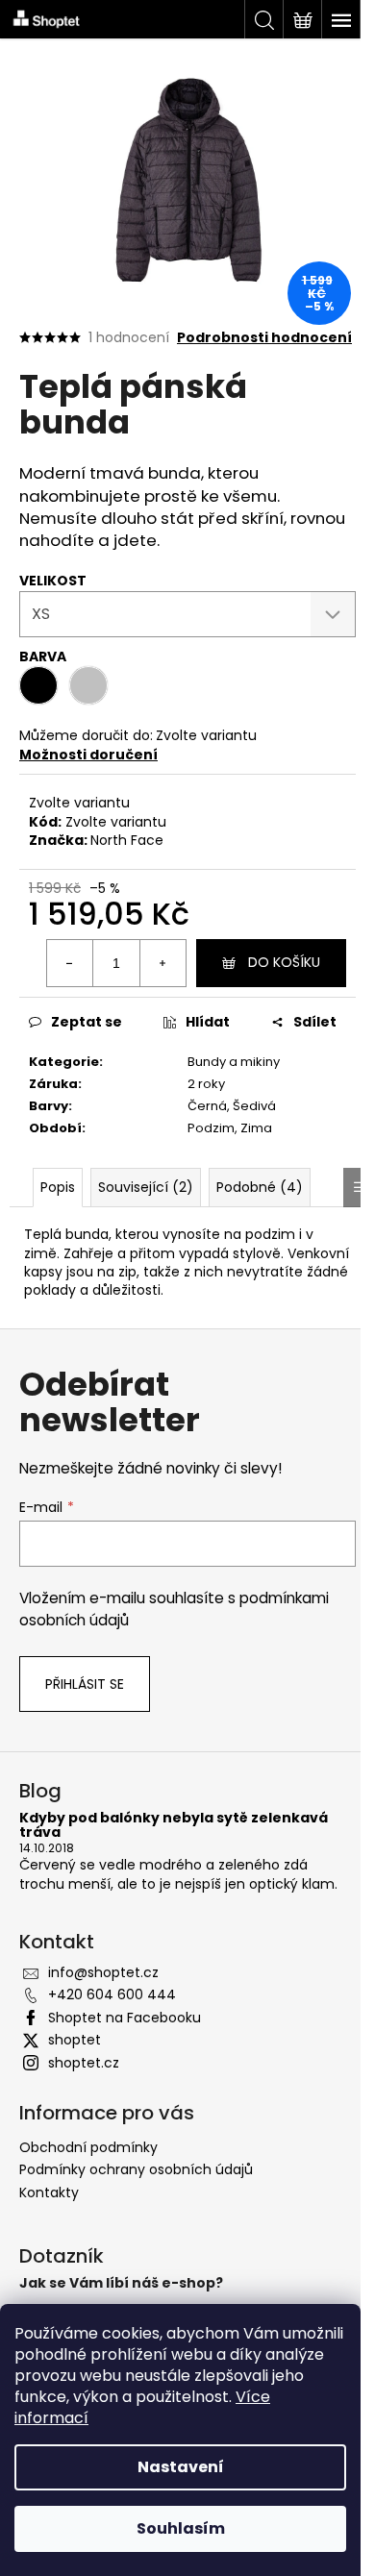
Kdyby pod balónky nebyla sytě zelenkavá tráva (174, 1826)
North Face (127, 840)
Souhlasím (181, 2528)
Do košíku (284, 962)
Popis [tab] (58, 1187)
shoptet (75, 2040)
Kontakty (49, 2192)
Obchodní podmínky (88, 2147)
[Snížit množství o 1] (70, 963)
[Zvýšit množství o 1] (162, 963)
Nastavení (181, 2467)
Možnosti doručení (88, 755)
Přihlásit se (85, 1684)
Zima (256, 1128)
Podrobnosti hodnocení (264, 338)
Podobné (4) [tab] (260, 1187)
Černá (207, 1106)
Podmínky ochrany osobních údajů (136, 2169)
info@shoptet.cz (103, 1972)
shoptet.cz (84, 2063)
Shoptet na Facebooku (125, 2018)
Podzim (211, 1128)
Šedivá (254, 1106)
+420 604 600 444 (112, 1994)
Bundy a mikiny (234, 1062)
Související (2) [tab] (146, 1187)
